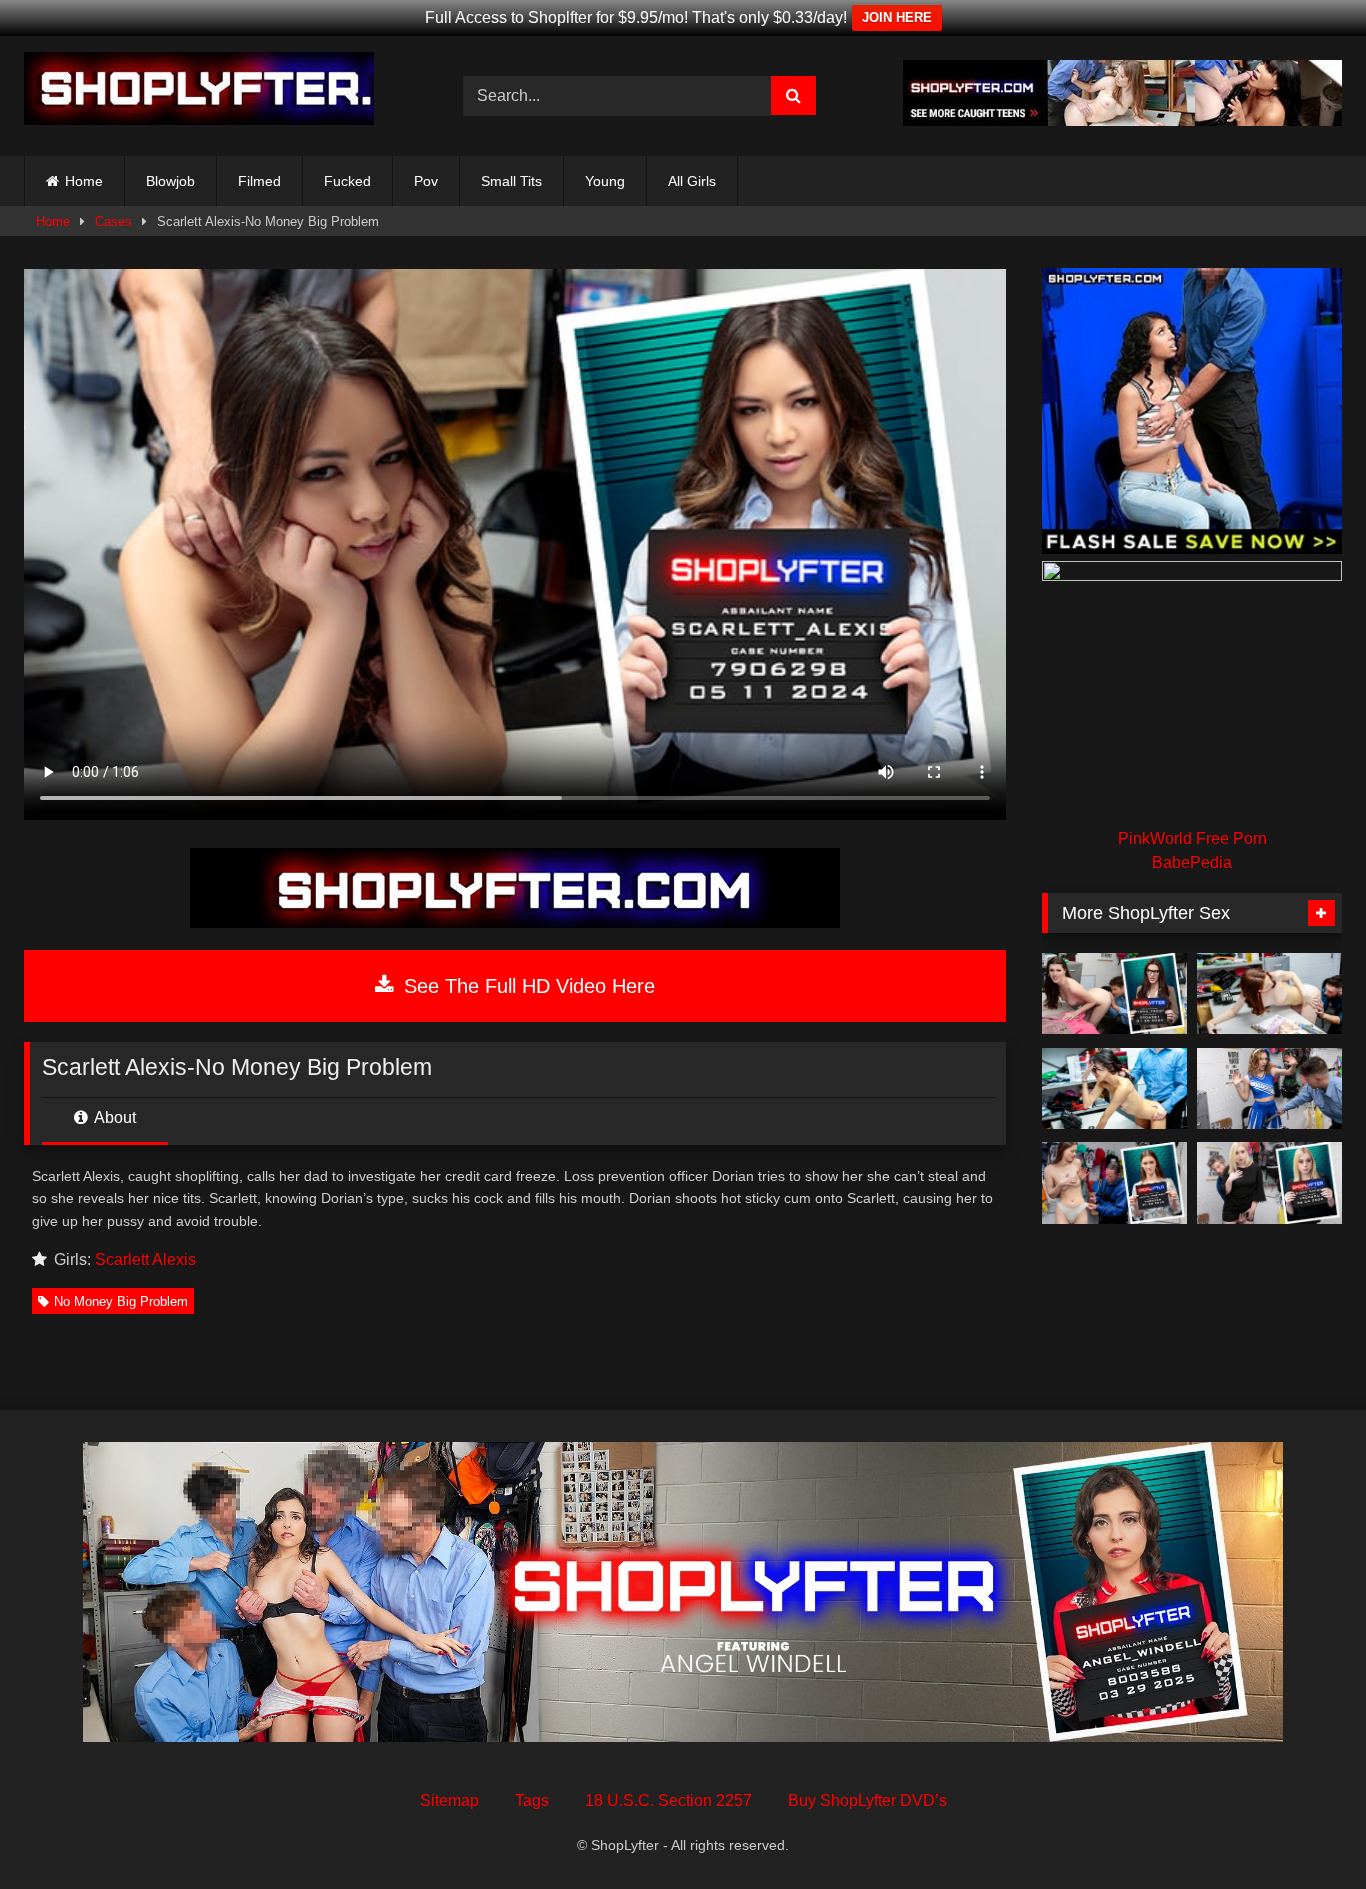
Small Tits (511, 181)
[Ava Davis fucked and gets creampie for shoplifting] (1269, 994)
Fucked (347, 181)
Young (605, 181)
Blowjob (170, 181)
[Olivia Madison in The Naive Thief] (1114, 1183)
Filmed (259, 181)
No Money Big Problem (121, 1301)
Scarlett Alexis (145, 1259)
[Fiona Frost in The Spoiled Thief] (1114, 994)
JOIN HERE (897, 17)
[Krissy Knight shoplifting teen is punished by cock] (1269, 1183)
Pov (426, 181)
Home (84, 181)
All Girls (692, 181)
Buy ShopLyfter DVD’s (867, 1800)
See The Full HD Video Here (526, 986)
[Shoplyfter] (199, 92)
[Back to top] (1304, 1829)
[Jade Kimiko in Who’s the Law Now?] (1114, 1089)
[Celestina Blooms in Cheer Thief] (1269, 1089)
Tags (532, 1800)
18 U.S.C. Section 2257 (668, 1800)
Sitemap (449, 1800)
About (113, 1117)
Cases (113, 221)
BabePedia (1192, 862)
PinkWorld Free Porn (1192, 838)
